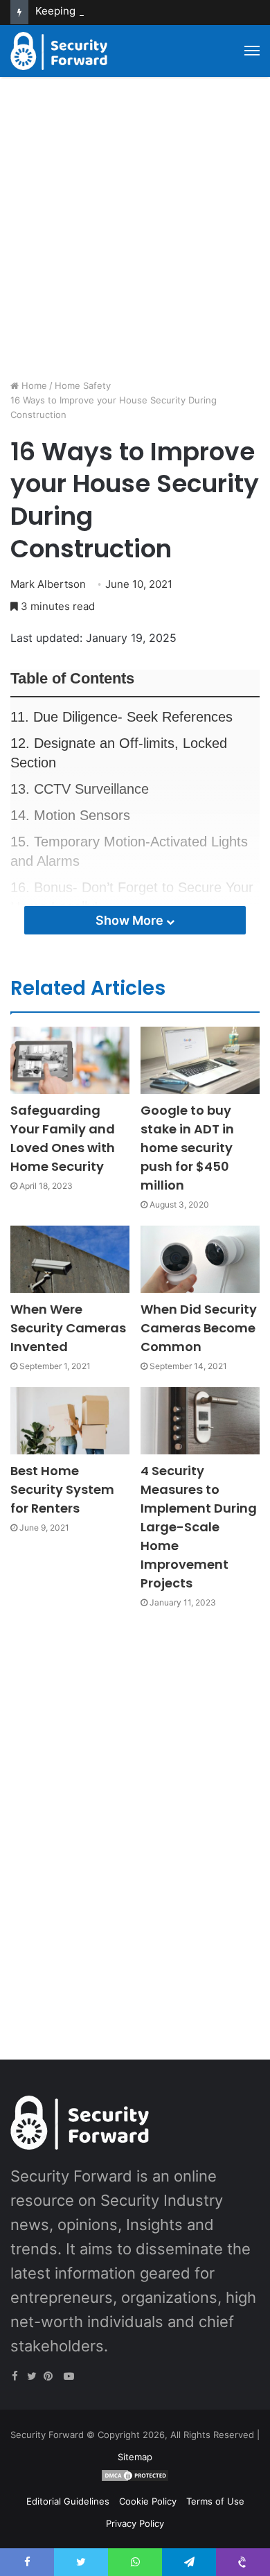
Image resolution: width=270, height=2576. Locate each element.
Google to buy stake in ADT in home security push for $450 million (187, 1148)
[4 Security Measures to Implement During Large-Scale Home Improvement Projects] (200, 1421)
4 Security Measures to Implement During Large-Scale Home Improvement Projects (199, 1527)
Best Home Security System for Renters (62, 1489)
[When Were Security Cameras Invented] (70, 1259)
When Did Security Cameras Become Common (199, 1328)
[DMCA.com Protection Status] (135, 2479)
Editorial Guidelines (68, 2501)
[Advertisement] (135, 233)
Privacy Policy (135, 2523)
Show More (131, 920)
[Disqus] (135, 1818)
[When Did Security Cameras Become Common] (200, 1259)
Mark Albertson (48, 584)
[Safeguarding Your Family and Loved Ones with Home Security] (70, 1060)
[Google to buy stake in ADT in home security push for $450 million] (200, 1060)
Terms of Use (215, 2501)
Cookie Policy (148, 2501)
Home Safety (83, 385)
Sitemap (135, 2457)
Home (33, 385)
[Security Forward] (59, 51)
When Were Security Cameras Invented (68, 1328)
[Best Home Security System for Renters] (70, 1421)
